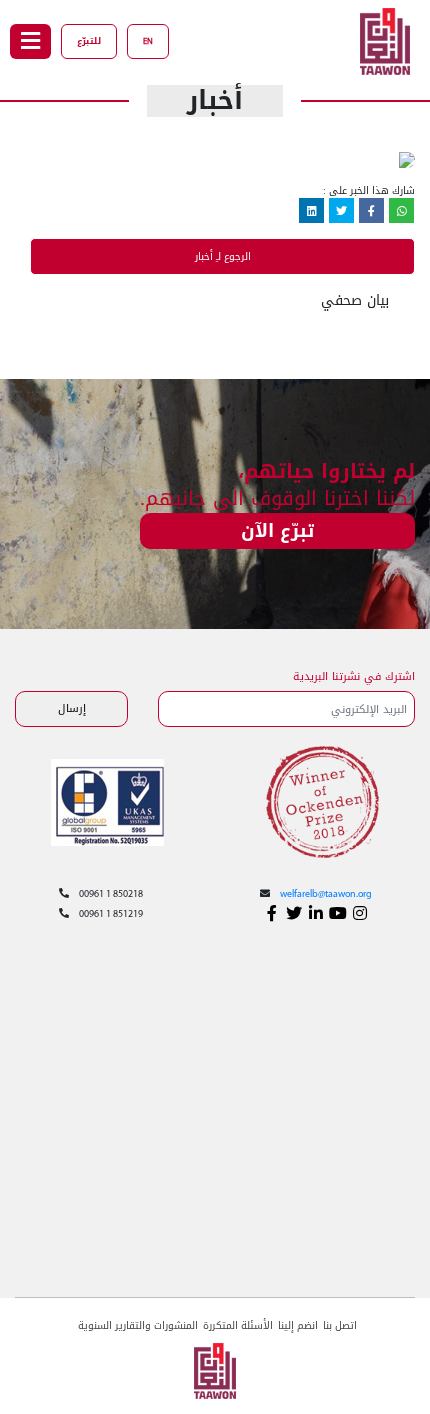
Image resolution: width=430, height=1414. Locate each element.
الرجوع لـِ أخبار (223, 256)
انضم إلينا (298, 1325)
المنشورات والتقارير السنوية (138, 1325)
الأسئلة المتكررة (238, 1325)
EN (148, 41)
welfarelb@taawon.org (326, 894)
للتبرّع (89, 41)
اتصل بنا (340, 1325)
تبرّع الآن (277, 531)
